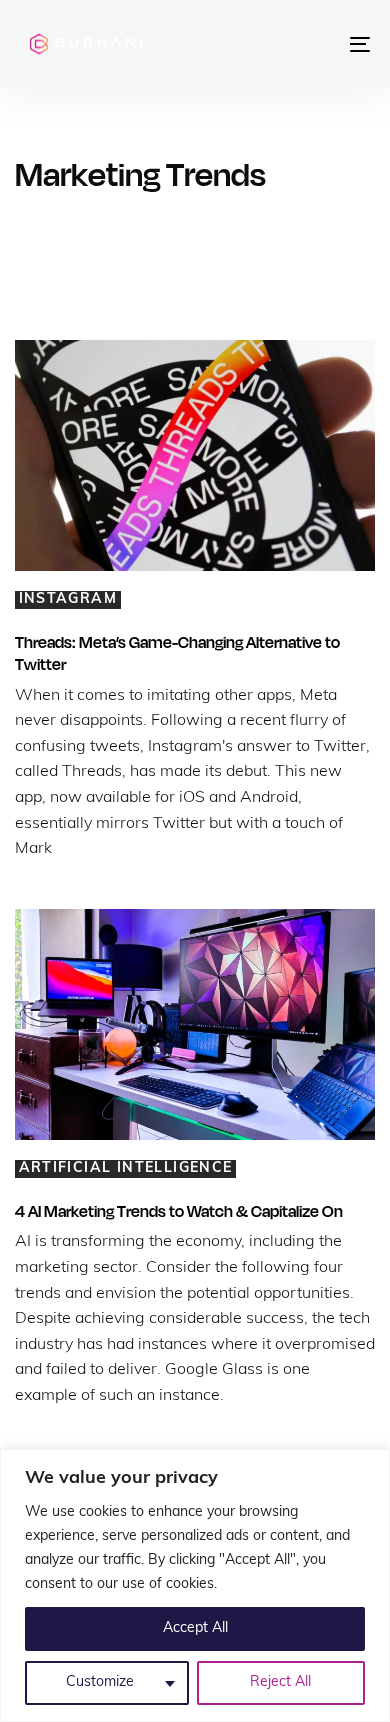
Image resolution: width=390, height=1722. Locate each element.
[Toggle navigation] (311, 44)
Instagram (68, 599)
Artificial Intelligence (126, 1168)
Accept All (195, 1628)
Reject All (280, 1682)
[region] (195, 1585)
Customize (100, 1682)
